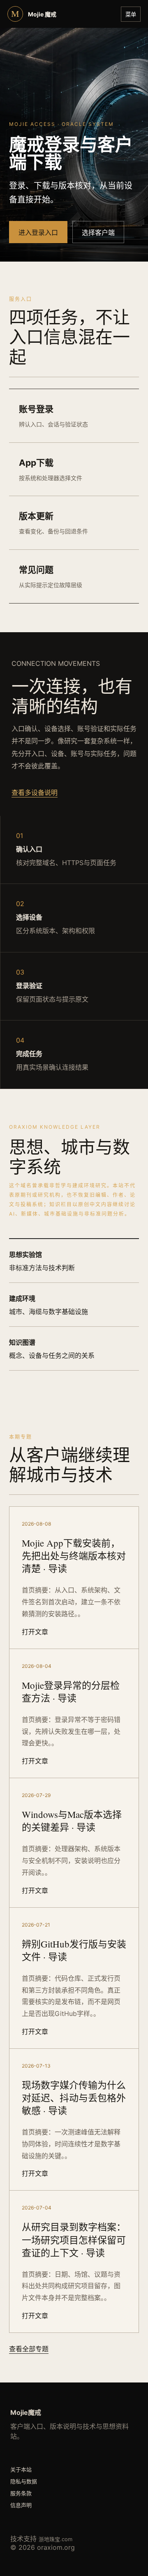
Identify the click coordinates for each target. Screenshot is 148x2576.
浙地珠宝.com (55, 2539)
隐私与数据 (24, 2481)
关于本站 (21, 2469)
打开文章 (35, 1632)
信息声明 (21, 2505)
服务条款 (21, 2493)
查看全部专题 (29, 2349)
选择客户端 (98, 232)
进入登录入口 (38, 232)
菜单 (131, 15)
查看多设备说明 (35, 793)
